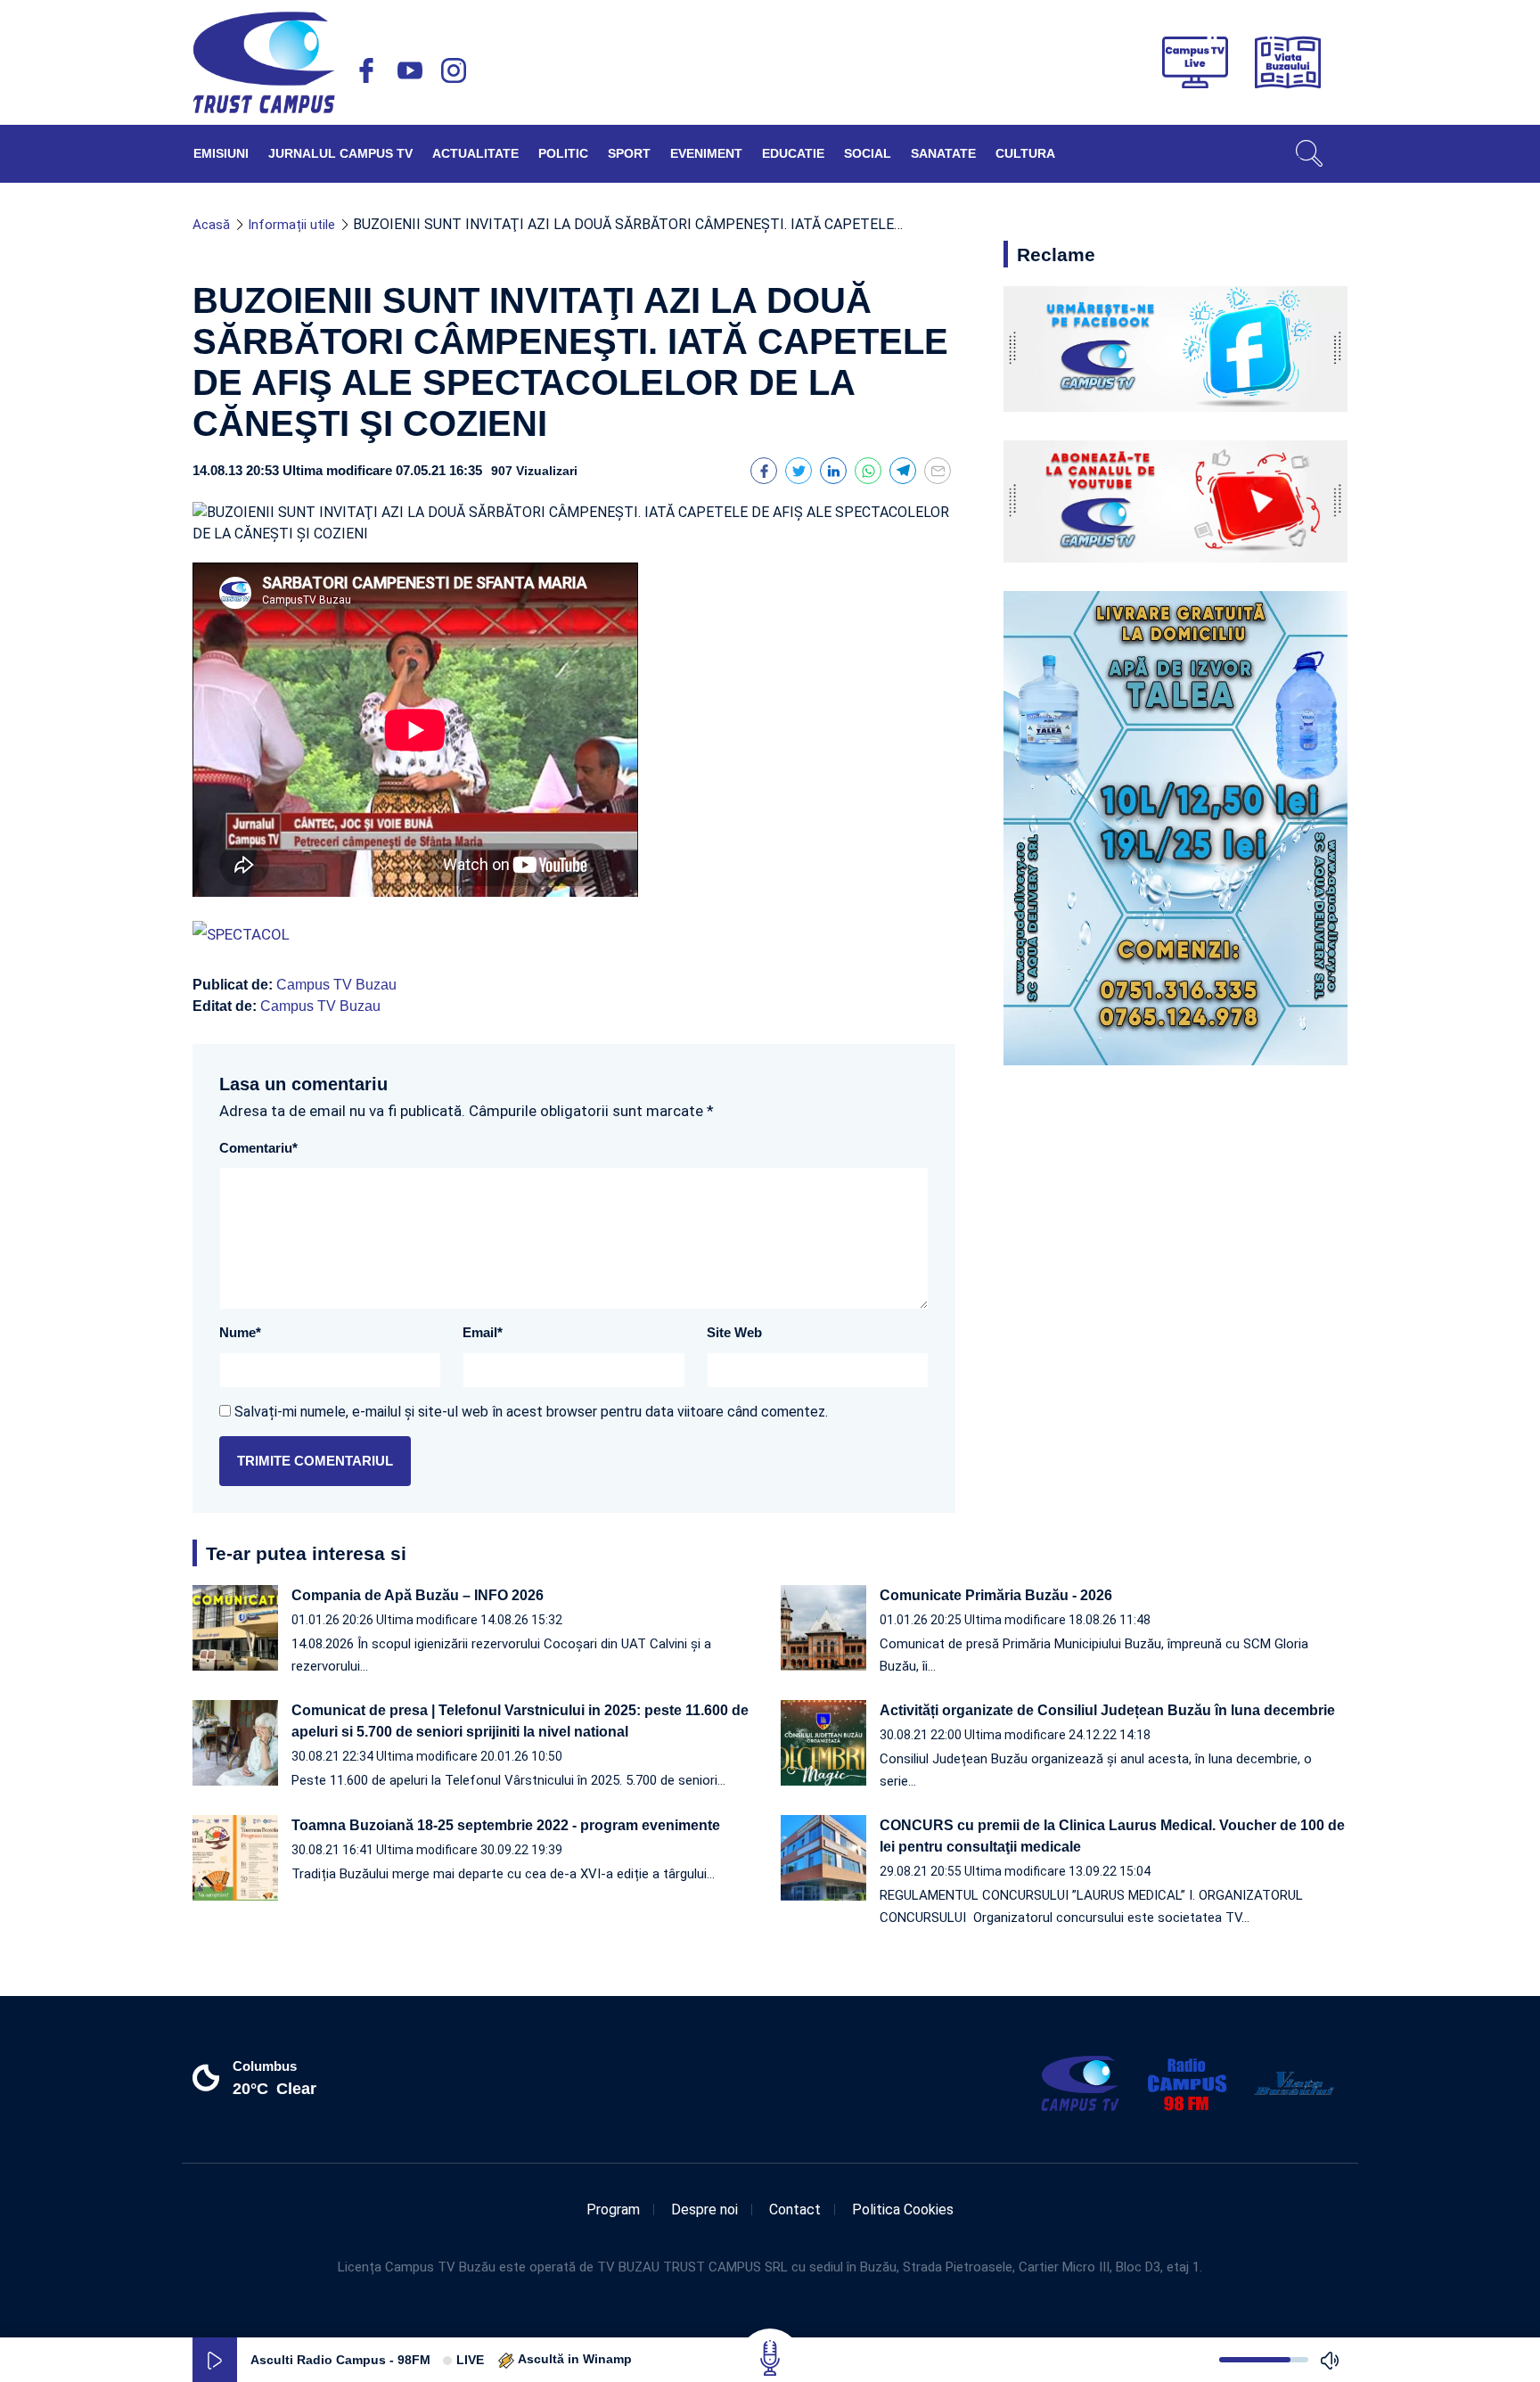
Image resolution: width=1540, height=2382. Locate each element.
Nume (240, 1332)
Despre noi (704, 2210)
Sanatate (943, 153)
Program (613, 2210)
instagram (454, 70)
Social (868, 153)
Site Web (734, 1332)
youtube (410, 70)
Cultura (1025, 153)
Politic (563, 153)
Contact (795, 2210)
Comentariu (258, 1148)
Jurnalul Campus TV (340, 153)
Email (483, 1332)
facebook (366, 70)
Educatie (793, 153)
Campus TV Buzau (336, 985)
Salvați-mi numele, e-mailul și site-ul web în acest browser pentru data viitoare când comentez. (531, 1412)
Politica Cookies (903, 2210)
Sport (629, 153)
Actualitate (475, 153)
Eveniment (706, 153)
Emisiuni (221, 153)
